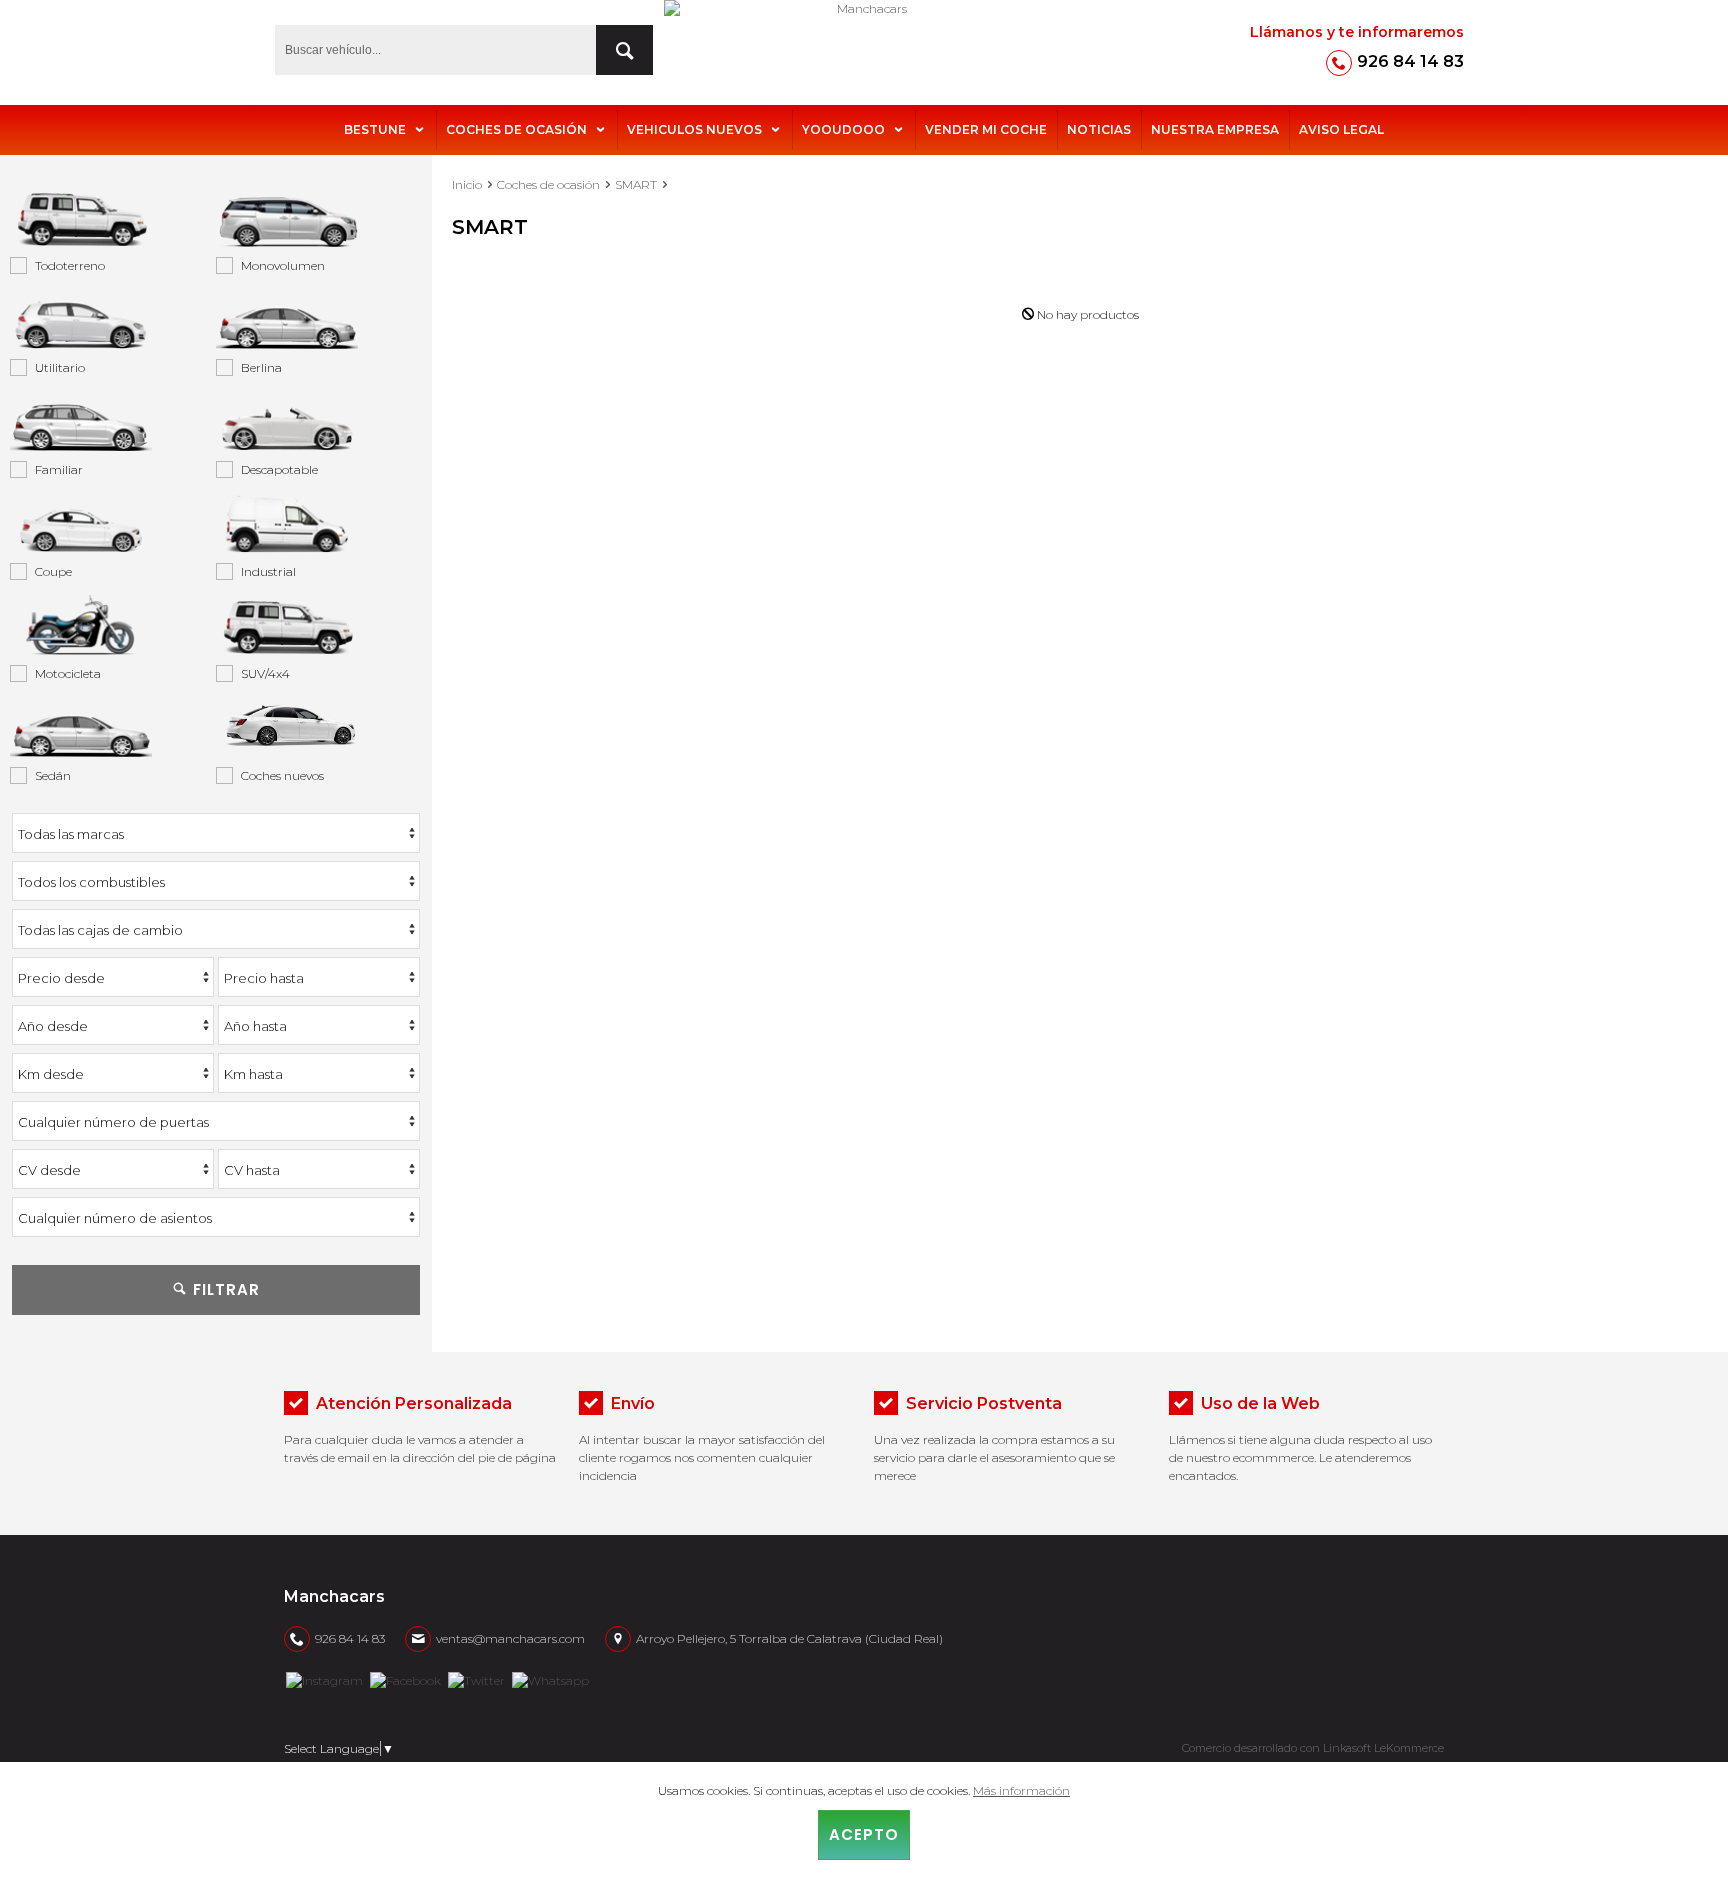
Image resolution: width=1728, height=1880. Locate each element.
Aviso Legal (1341, 129)
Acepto (864, 1834)
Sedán (53, 775)
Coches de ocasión (516, 129)
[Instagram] (324, 1678)
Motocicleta (68, 673)
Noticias (1099, 129)
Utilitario (60, 367)
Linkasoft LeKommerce (1383, 1748)
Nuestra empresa (1215, 129)
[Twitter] (476, 1678)
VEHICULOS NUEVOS (694, 129)
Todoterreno (70, 265)
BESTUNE (375, 129)
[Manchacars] (864, 50)
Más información (1021, 1790)
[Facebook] (405, 1678)
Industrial (268, 571)
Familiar (59, 469)
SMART (636, 184)
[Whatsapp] (550, 1678)
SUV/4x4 (265, 673)
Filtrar (224, 1289)
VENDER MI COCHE (986, 129)
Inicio (467, 184)
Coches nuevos (282, 775)
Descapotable (279, 469)
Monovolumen (283, 265)
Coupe (53, 571)
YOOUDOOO (843, 129)
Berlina (261, 367)
